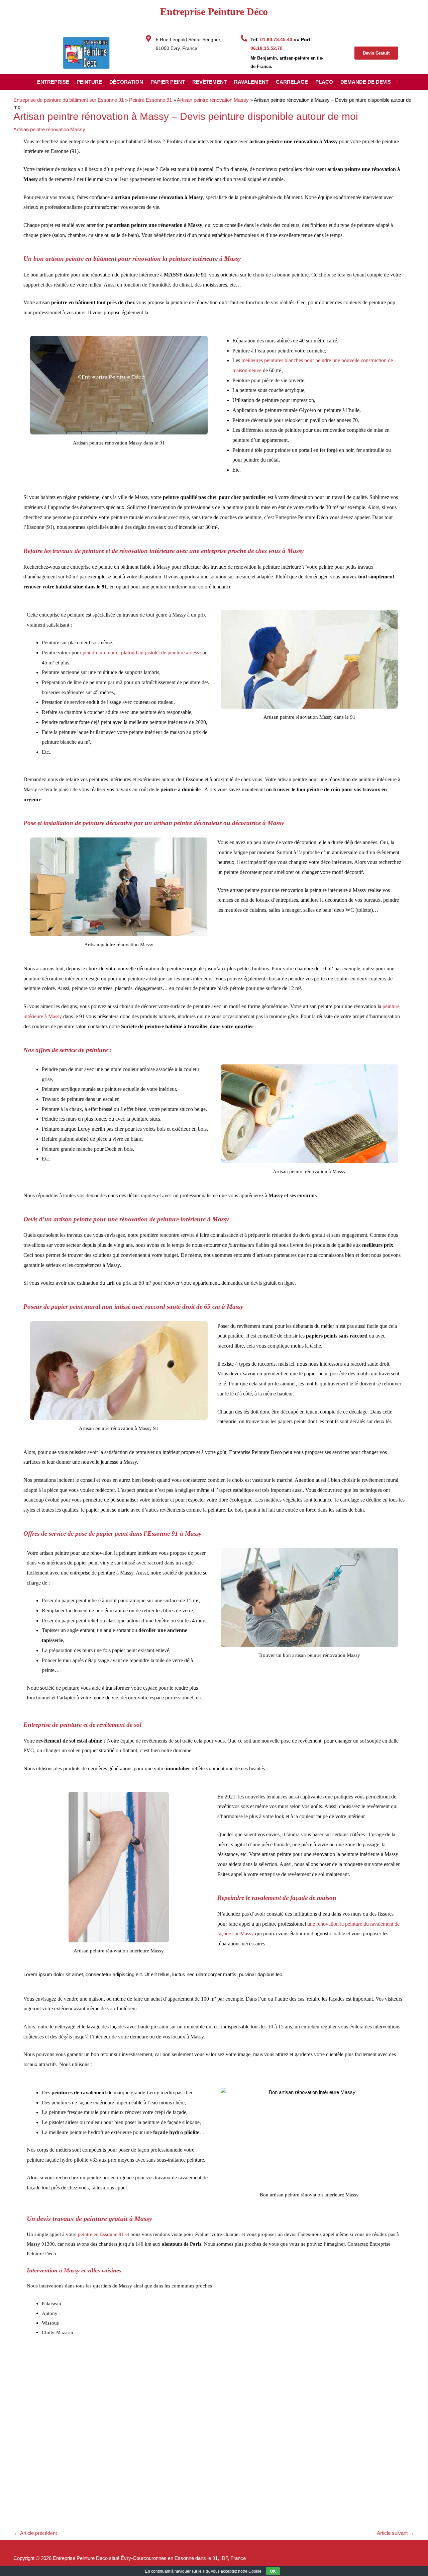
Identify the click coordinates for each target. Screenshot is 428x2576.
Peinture (89, 82)
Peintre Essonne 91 (150, 100)
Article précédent (35, 2533)
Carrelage (292, 82)
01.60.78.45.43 (276, 39)
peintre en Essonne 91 (100, 2234)
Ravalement (251, 82)
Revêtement (209, 82)
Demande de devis (366, 82)
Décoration (126, 82)
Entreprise (53, 82)
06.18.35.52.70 (266, 48)
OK (273, 2571)
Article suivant (395, 2533)
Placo (324, 82)
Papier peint (168, 82)
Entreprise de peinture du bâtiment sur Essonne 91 (69, 100)
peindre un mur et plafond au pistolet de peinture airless (141, 653)
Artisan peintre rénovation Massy (213, 100)
